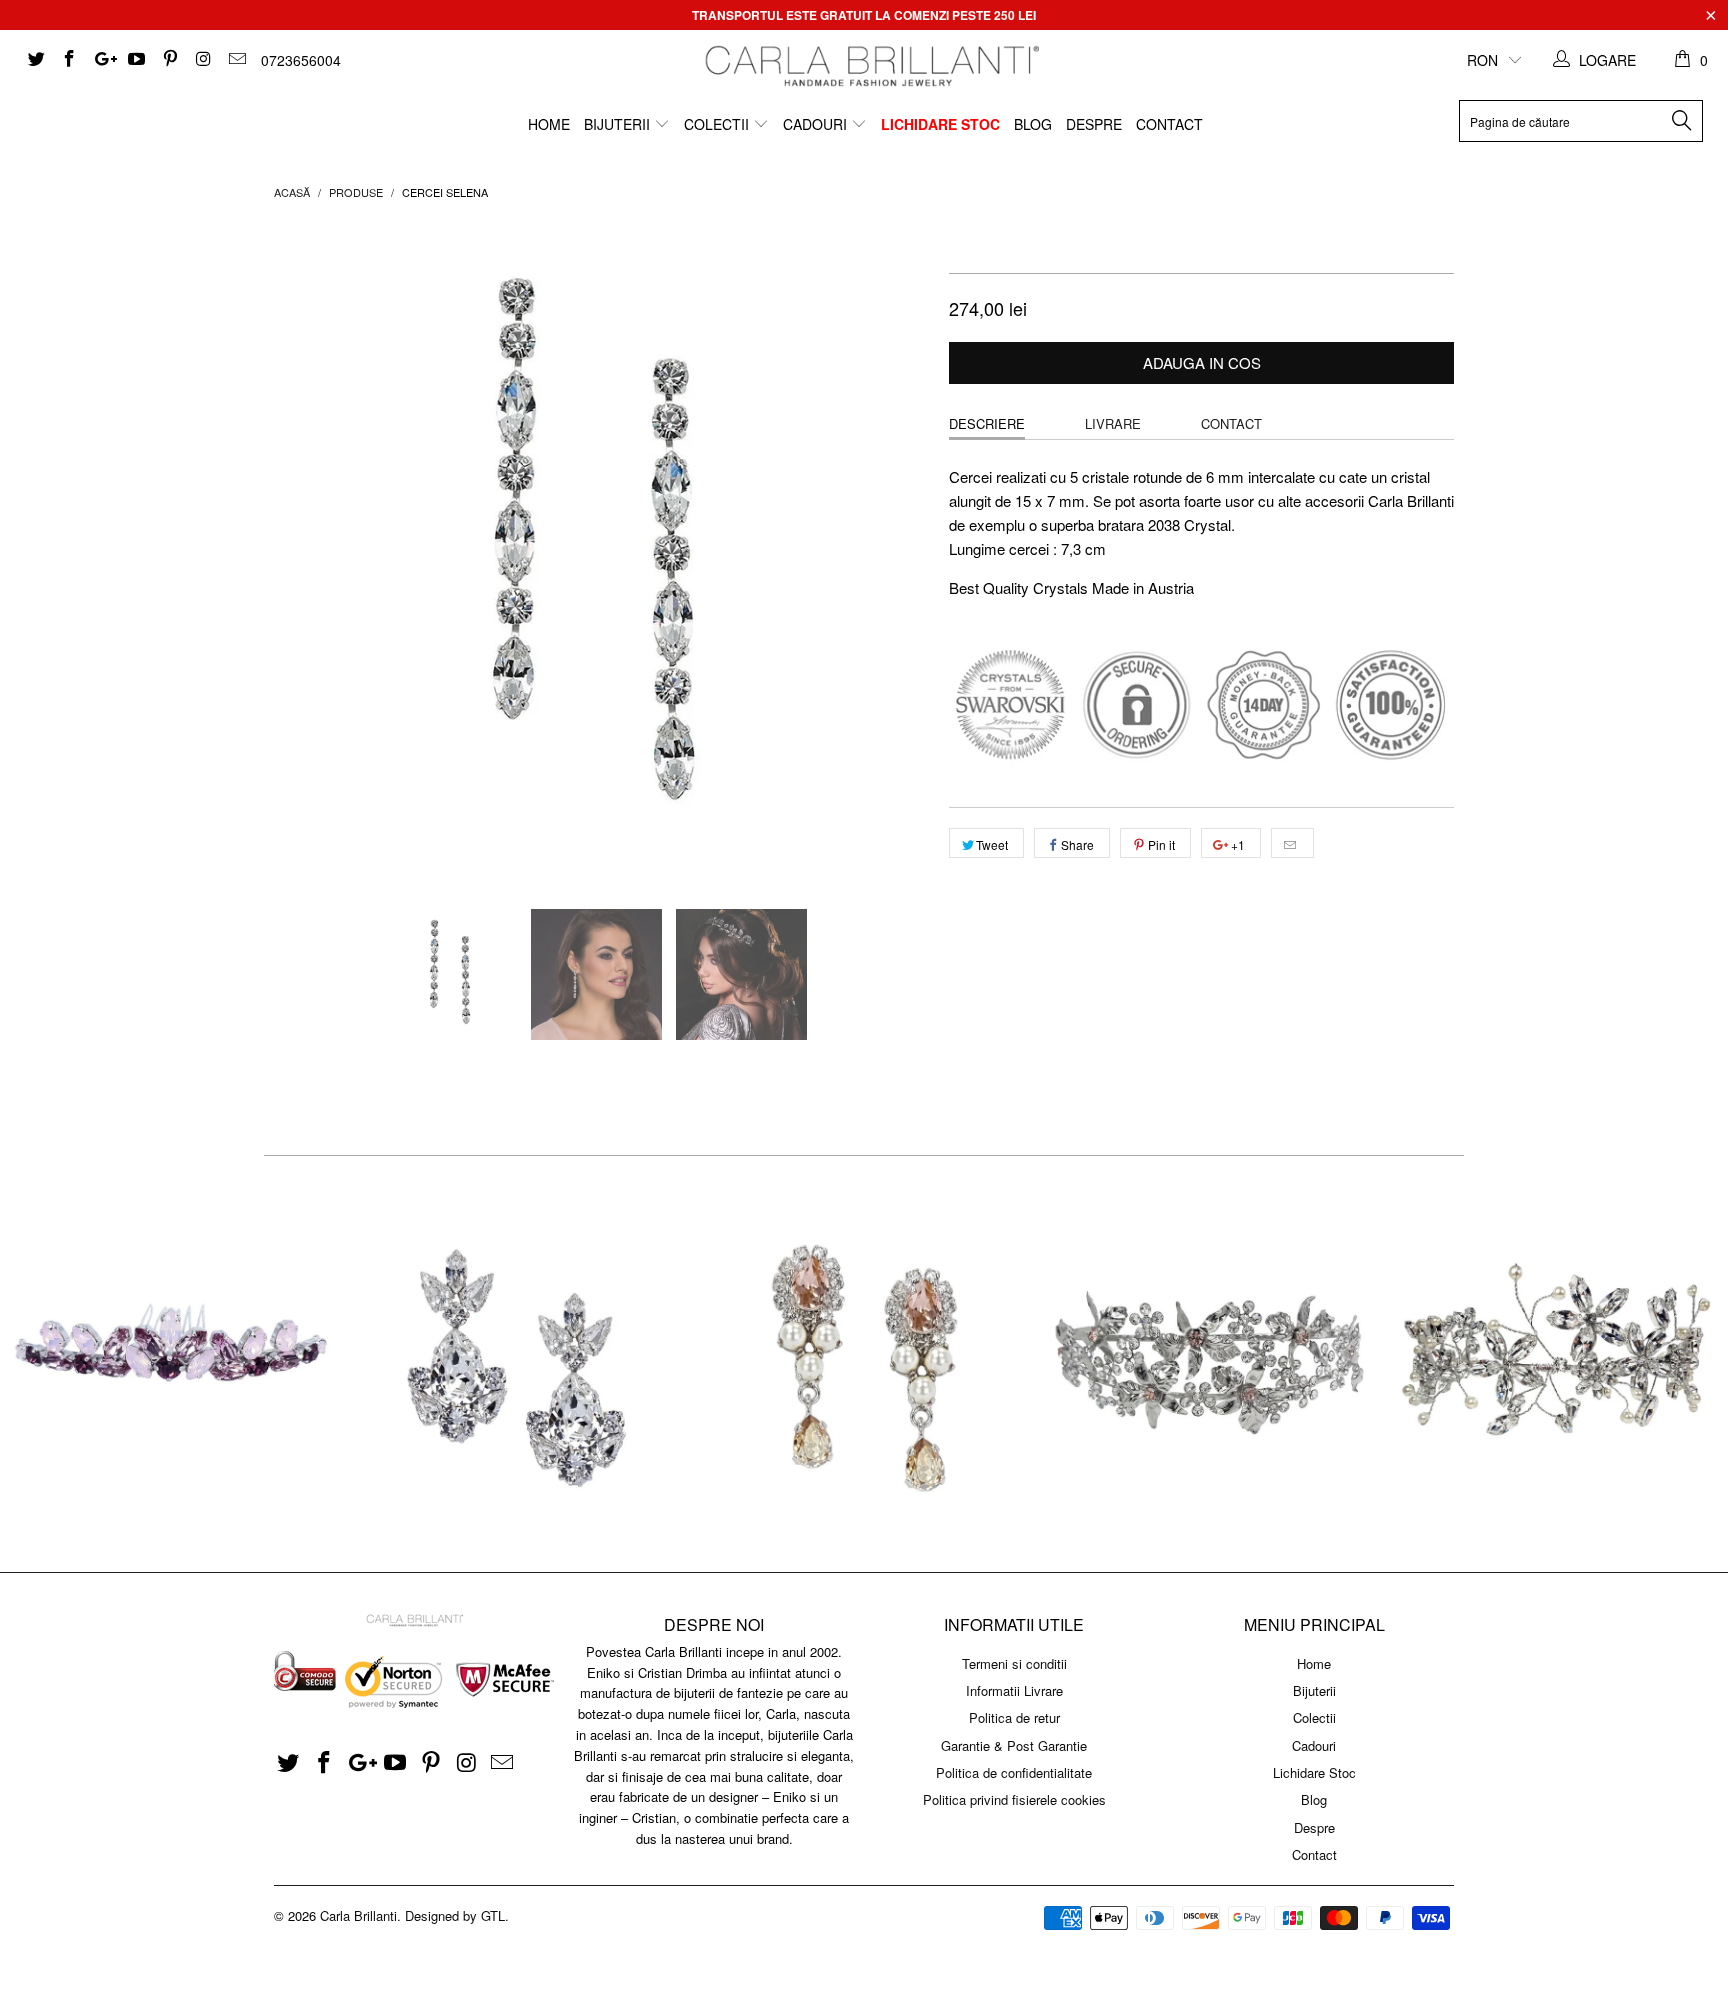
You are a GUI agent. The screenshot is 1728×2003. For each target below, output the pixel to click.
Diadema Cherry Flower (1555, 1364)
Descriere (987, 423)
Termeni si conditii (1014, 1663)
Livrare (1113, 423)
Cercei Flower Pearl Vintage (864, 1364)
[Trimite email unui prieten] (1292, 843)
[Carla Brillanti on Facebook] (69, 60)
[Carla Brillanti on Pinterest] (169, 60)
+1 (1236, 844)
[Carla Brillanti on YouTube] (136, 60)
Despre (1094, 124)
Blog (1033, 124)
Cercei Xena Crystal (519, 1364)
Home (549, 124)
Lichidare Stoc (940, 124)
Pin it (1161, 844)
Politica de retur (1014, 1717)
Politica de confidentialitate (1014, 1772)
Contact (1169, 124)
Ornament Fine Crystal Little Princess (173, 1364)
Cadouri (817, 124)
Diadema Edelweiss (1210, 1364)
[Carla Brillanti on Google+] (102, 60)
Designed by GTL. (457, 1915)
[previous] (309, 551)
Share (1077, 844)
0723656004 (301, 60)
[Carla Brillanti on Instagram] (203, 60)
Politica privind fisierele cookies (1014, 1799)
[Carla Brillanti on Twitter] (35, 60)
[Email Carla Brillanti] (236, 60)
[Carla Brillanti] (868, 66)
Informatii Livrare (1014, 1690)
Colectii (718, 124)
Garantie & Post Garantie (1014, 1745)
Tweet (992, 844)
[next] (894, 551)
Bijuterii (619, 124)
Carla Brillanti (358, 1915)
